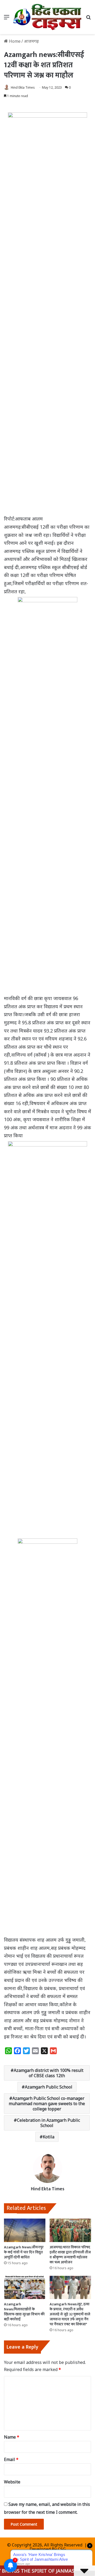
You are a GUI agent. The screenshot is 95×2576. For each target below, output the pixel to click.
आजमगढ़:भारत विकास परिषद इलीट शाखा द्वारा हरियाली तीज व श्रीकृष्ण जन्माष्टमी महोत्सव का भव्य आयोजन (70, 2255)
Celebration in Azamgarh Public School (48, 2123)
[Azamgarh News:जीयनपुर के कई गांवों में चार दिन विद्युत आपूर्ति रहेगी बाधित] (25, 2230)
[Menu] (7, 19)
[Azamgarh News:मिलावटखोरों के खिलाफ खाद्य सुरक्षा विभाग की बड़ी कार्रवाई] (25, 2288)
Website (12, 2482)
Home (14, 41)
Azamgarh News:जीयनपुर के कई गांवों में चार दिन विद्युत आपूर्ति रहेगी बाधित (24, 2252)
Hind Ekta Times (23, 87)
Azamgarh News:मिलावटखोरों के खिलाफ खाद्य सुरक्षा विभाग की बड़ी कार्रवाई (24, 2312)
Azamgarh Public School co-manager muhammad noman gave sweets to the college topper (47, 2104)
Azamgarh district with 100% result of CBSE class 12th (49, 2073)
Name (12, 2437)
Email (11, 2459)
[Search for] (88, 19)
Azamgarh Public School (49, 2087)
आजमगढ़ (31, 41)
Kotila (49, 2137)
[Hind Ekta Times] (47, 17)
